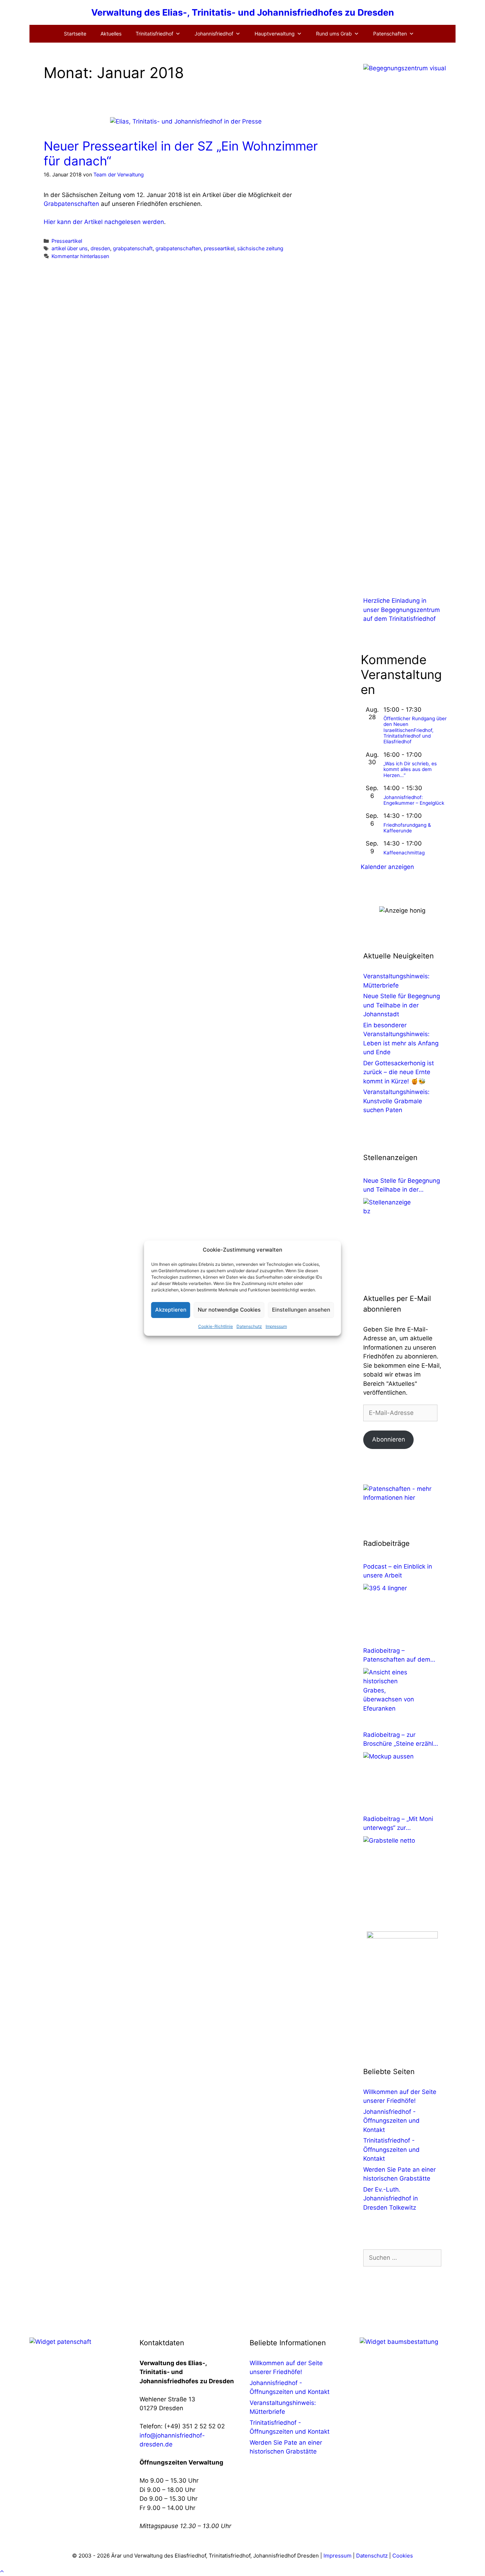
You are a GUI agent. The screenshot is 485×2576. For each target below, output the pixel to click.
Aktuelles (111, 34)
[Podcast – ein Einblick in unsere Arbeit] (390, 1610)
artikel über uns (70, 248)
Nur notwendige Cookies (229, 1310)
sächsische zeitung (260, 248)
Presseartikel (67, 241)
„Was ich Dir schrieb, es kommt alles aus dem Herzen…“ (410, 769)
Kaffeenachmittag (404, 853)
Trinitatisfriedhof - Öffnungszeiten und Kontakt (391, 2150)
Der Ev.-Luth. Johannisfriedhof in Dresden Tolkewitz (391, 2198)
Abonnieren (389, 1439)
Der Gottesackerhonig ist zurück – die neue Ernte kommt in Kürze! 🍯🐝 (399, 1072)
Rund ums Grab (334, 34)
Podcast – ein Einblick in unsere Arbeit (398, 1571)
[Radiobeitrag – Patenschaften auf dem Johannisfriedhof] (390, 1695)
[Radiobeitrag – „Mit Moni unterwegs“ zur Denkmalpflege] (390, 1863)
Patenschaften (390, 34)
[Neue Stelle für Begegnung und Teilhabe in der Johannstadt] (390, 1225)
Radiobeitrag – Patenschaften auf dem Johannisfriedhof (397, 1656)
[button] (2, 2571)
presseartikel (219, 248)
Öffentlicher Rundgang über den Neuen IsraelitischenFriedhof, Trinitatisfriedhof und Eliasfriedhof (415, 730)
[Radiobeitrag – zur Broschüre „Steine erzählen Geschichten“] (390, 1779)
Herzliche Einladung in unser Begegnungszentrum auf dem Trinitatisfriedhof (402, 610)
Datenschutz (249, 1326)
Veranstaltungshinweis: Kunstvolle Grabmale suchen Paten (396, 1101)
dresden (100, 248)
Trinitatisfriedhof (154, 34)
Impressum (276, 1326)
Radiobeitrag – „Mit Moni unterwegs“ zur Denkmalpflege (398, 1824)
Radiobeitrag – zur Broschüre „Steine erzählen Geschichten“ (402, 1740)
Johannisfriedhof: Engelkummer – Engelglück (414, 800)
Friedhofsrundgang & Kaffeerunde (407, 828)
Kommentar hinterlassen (80, 256)
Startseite (75, 34)
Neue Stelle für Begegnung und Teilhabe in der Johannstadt (402, 1005)
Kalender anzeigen (387, 867)
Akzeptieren (171, 1310)
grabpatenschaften (178, 248)
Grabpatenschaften (71, 204)
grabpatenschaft (133, 248)
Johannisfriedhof (214, 34)
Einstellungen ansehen (301, 1310)
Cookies (403, 2556)
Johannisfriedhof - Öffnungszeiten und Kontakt (391, 2121)
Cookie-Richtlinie (216, 1326)
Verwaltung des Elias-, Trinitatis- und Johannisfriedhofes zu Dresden (243, 12)
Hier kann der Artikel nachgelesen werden (104, 222)
